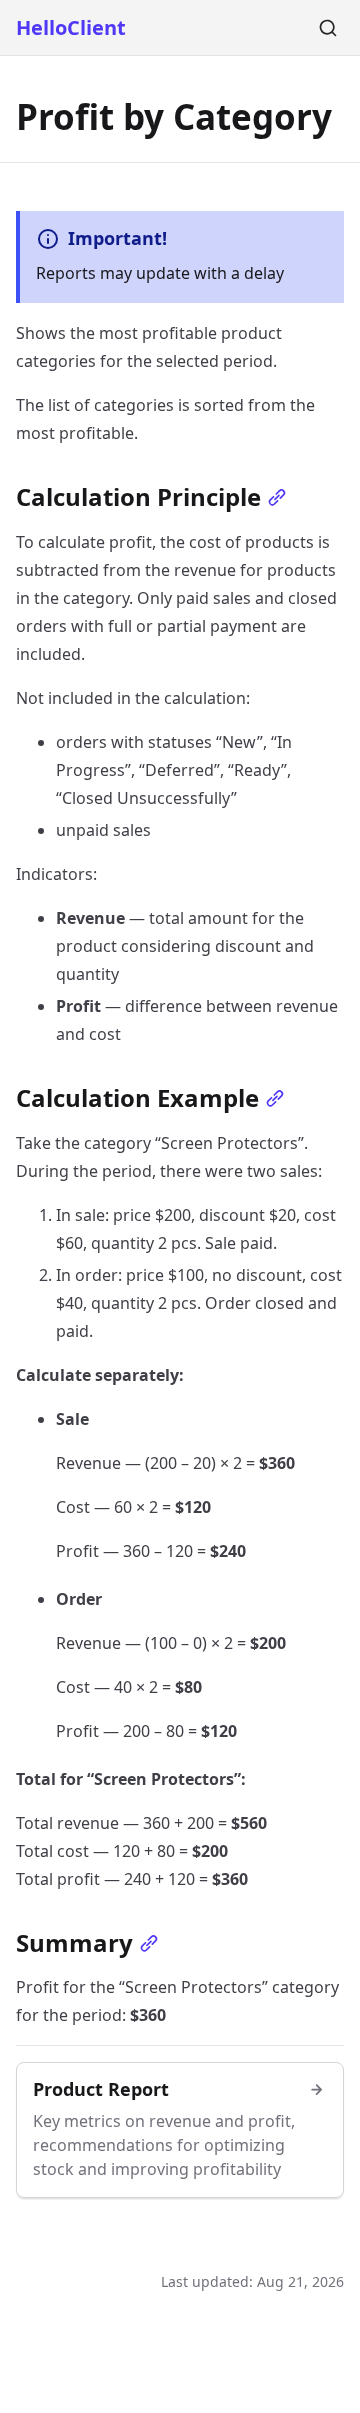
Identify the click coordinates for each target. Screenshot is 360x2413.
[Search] (328, 28)
